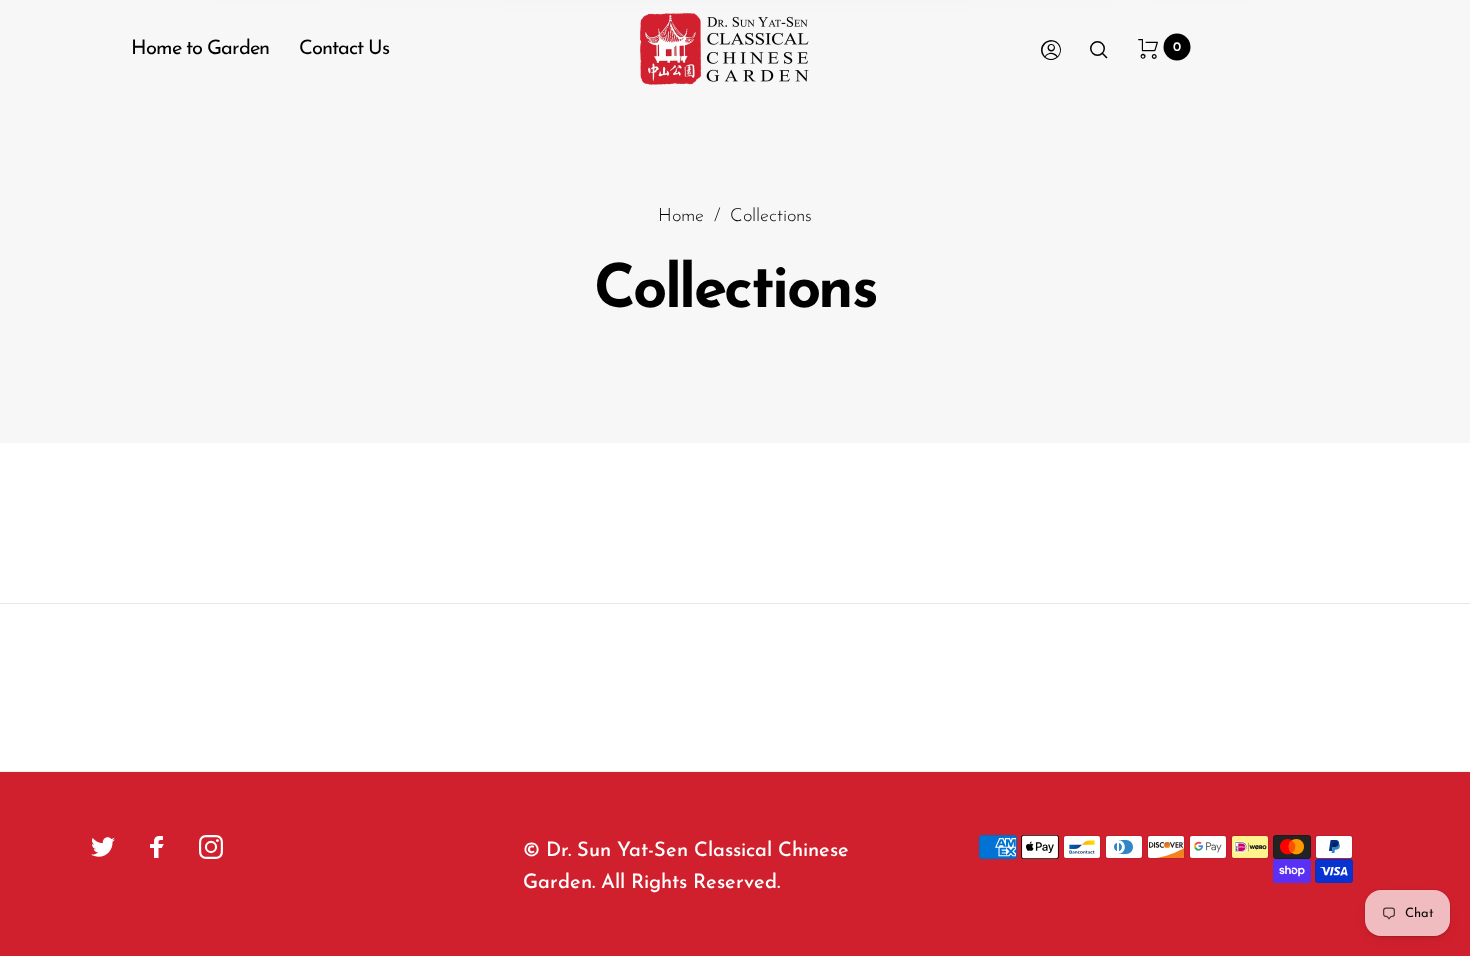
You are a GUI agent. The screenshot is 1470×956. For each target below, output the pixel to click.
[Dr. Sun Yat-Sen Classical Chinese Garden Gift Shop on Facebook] (157, 847)
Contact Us (344, 49)
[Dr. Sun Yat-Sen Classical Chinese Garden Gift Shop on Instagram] (211, 847)
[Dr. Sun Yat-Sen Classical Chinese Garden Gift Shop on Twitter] (103, 847)
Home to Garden (200, 49)
